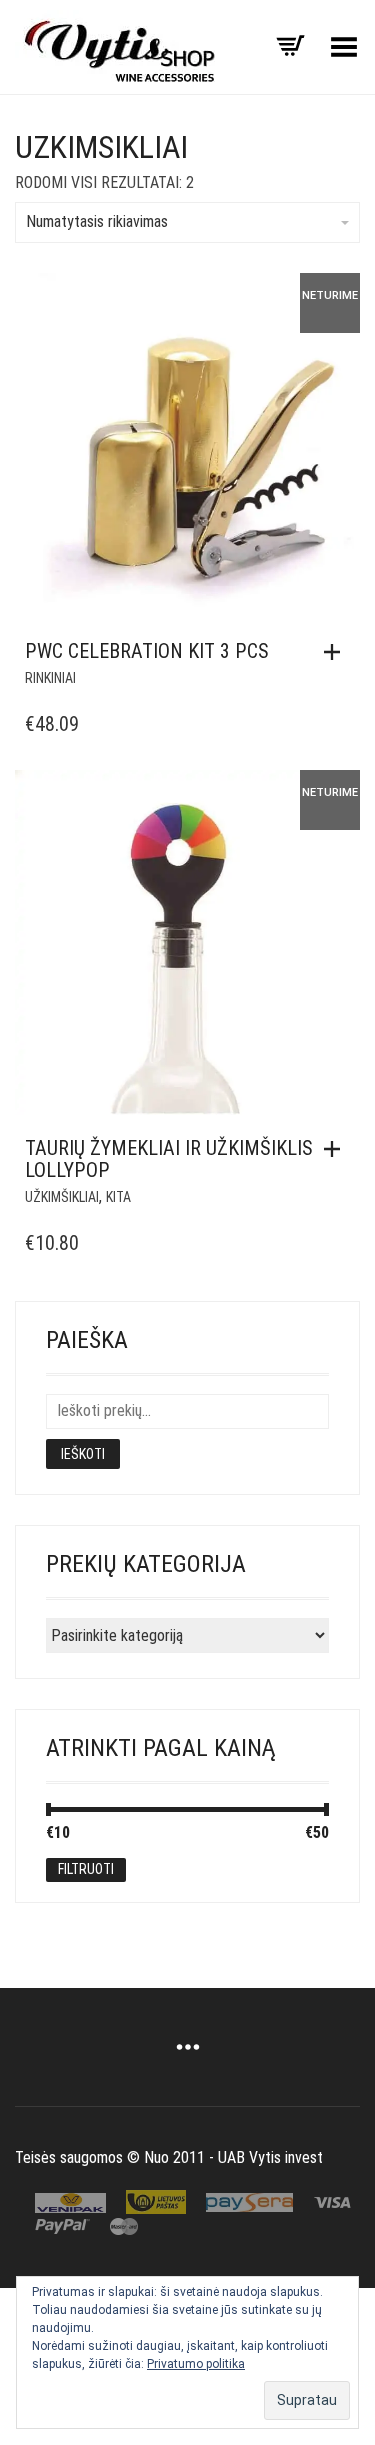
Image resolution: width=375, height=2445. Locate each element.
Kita (118, 1197)
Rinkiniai (50, 678)
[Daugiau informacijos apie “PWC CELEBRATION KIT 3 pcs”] (337, 652)
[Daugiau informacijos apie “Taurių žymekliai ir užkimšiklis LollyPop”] (337, 1149)
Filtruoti (86, 1869)
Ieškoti (83, 1454)
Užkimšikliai (62, 1197)
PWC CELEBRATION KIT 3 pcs (147, 651)
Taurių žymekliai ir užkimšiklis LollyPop (169, 1159)
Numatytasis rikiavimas (97, 221)
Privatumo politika (196, 2364)
